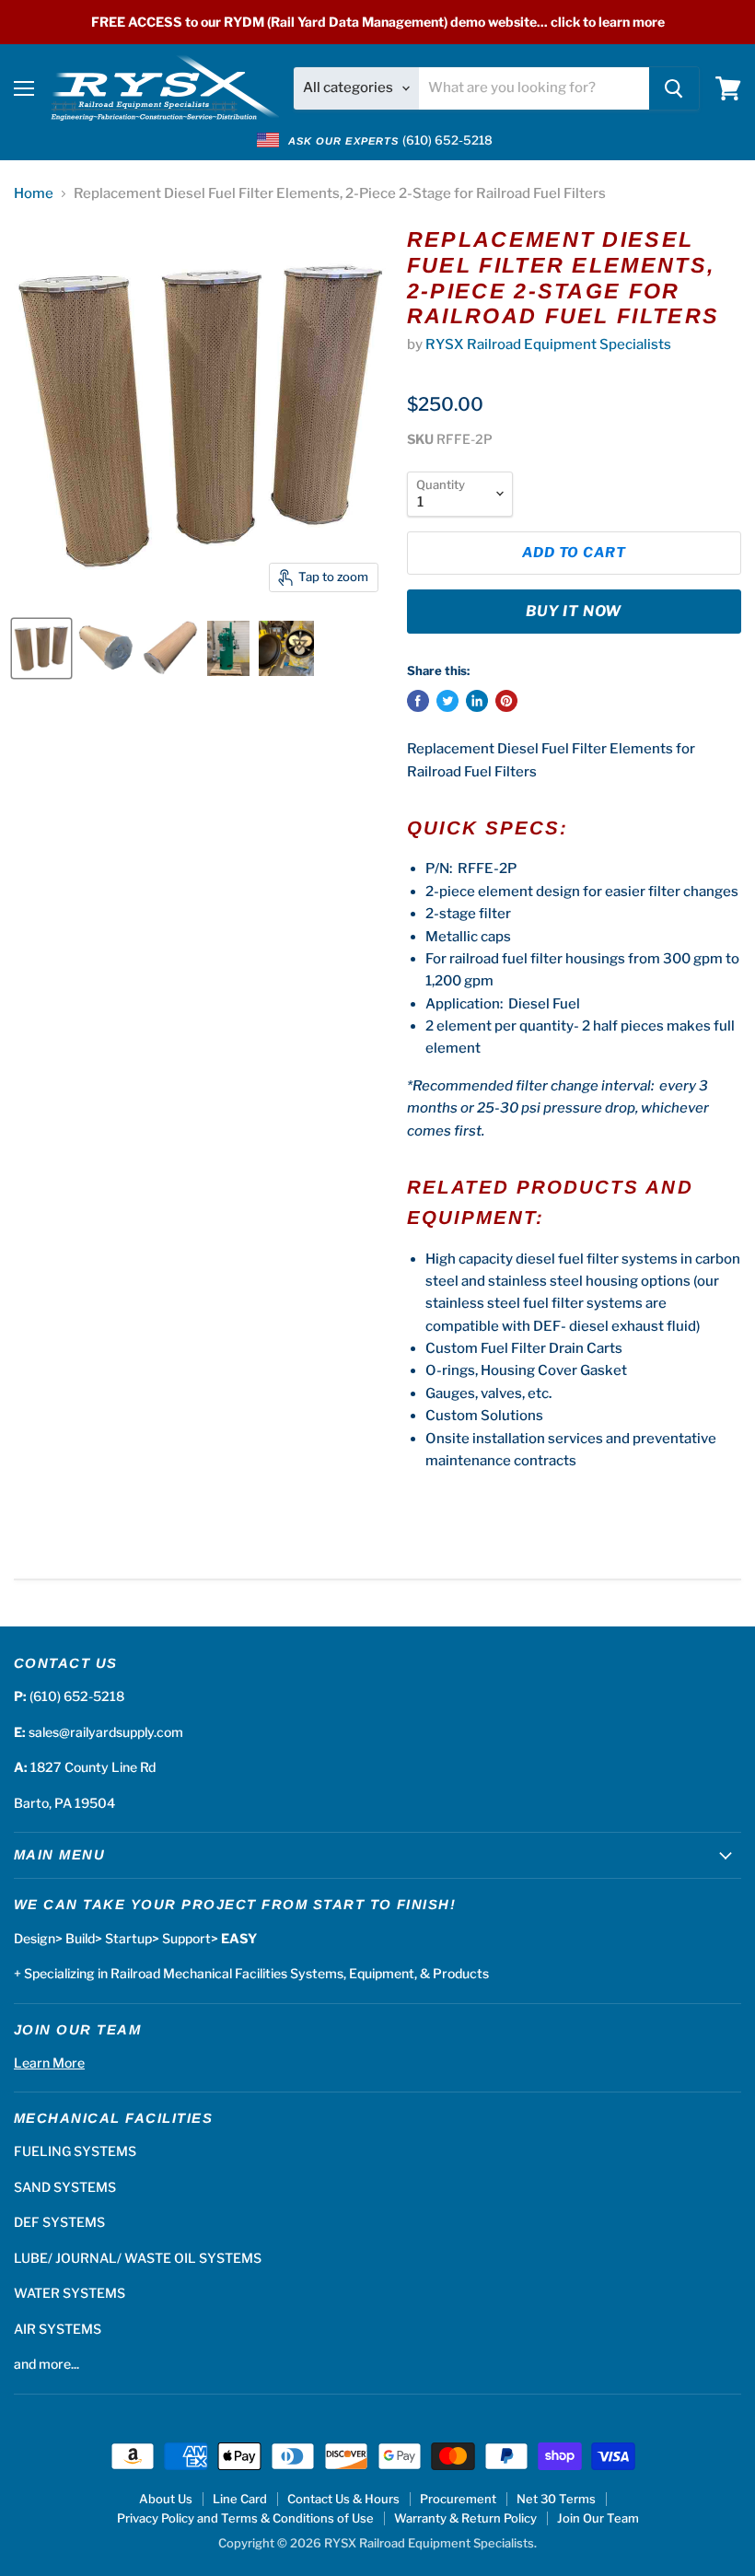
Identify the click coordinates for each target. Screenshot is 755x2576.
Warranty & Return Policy (465, 2518)
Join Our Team (598, 2518)
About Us (166, 2499)
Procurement (458, 2499)
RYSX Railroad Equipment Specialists (548, 344)
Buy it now (574, 611)
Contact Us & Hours (343, 2499)
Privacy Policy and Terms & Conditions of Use (245, 2518)
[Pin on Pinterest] (506, 701)
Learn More (49, 2063)
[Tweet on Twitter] (447, 701)
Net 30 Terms (556, 2499)
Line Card (240, 2499)
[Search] (674, 88)
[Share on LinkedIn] (477, 701)
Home (34, 194)
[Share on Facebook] (418, 701)
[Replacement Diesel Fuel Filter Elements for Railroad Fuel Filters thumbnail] (41, 648)
